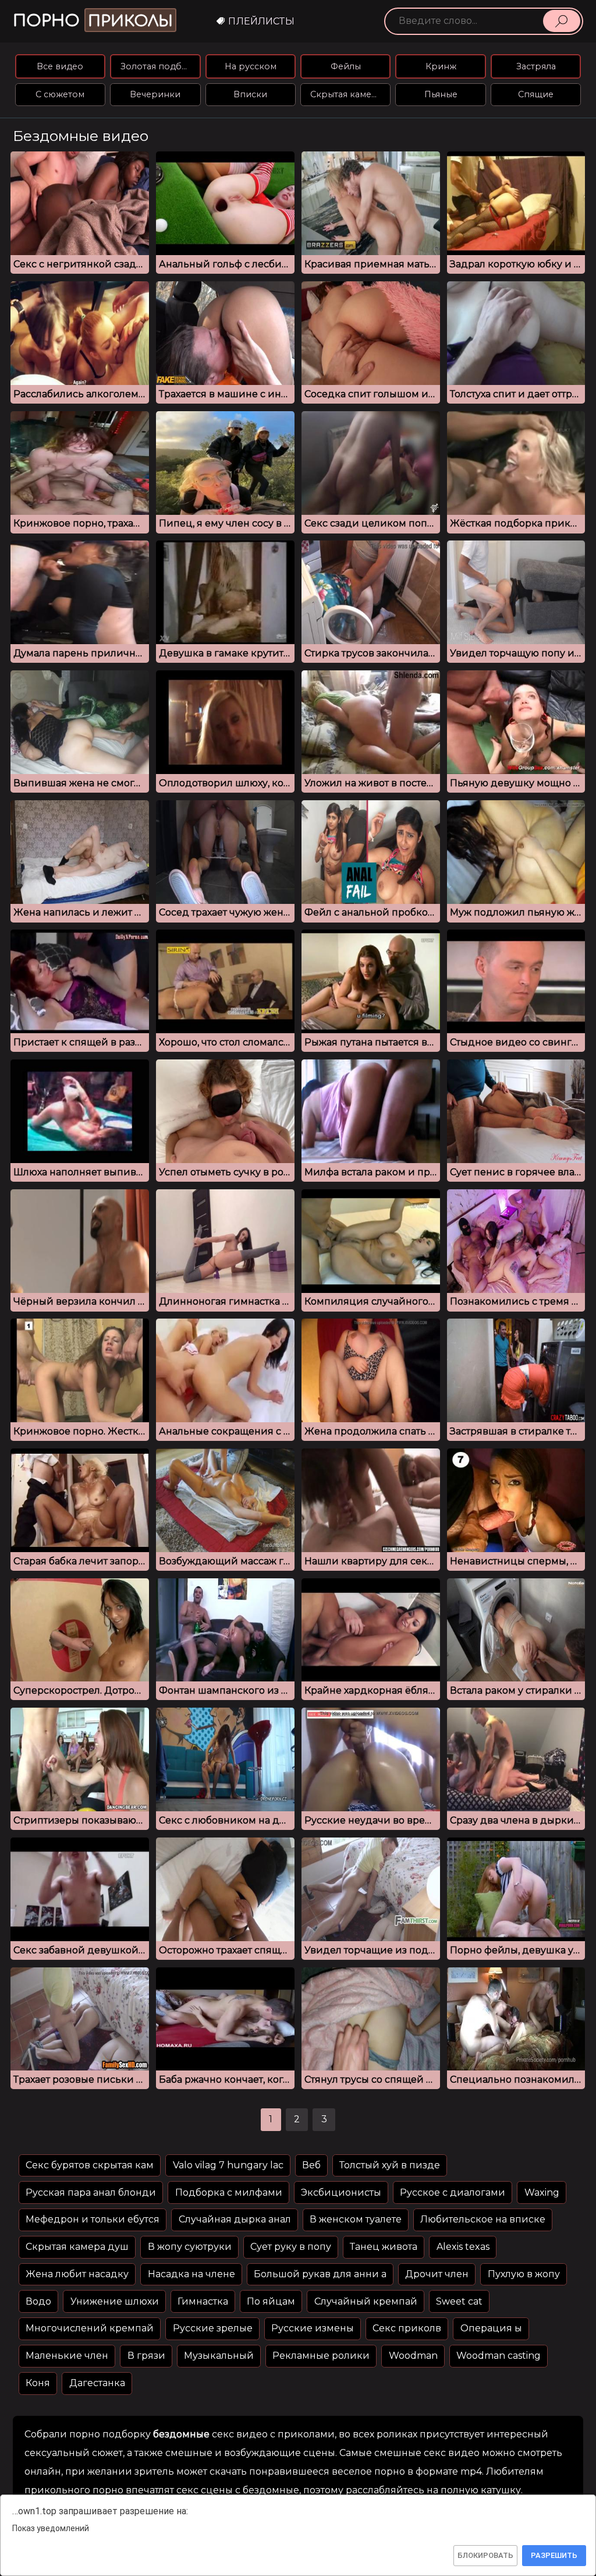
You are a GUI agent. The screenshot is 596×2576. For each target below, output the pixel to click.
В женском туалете (356, 2219)
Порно (93, 21)
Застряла (536, 66)
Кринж (441, 66)
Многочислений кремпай (90, 2328)
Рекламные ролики (321, 2356)
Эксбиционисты (341, 2192)
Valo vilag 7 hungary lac (228, 2165)
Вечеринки (155, 94)
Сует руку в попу (291, 2247)
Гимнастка (203, 2301)
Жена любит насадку (77, 2274)
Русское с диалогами (453, 2192)
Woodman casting (499, 2356)
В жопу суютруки (190, 2247)
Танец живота (384, 2247)
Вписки (250, 94)
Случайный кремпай (366, 2301)
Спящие (536, 94)
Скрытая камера (346, 94)
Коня (38, 2383)
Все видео (60, 66)
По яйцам (271, 2301)
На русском (251, 66)
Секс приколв (407, 2328)
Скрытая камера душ (77, 2247)
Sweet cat (459, 2301)
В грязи (146, 2356)
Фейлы (346, 66)
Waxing (542, 2192)
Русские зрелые (213, 2328)
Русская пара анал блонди (91, 2192)
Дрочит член (437, 2274)
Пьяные (441, 94)
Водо (38, 2301)
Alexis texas (463, 2247)
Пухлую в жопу (524, 2274)
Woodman (413, 2356)
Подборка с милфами (229, 2192)
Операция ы (491, 2328)
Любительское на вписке (483, 2219)
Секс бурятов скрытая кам (90, 2165)
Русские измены (313, 2328)
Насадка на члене (191, 2274)
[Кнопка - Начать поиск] (562, 21)
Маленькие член (67, 2356)
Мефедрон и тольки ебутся (93, 2219)
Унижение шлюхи (115, 2301)
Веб (311, 2165)
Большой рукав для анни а (320, 2274)
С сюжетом (60, 94)
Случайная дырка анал (235, 2219)
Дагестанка (97, 2383)
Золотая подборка (160, 66)
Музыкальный (219, 2356)
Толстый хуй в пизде (390, 2165)
